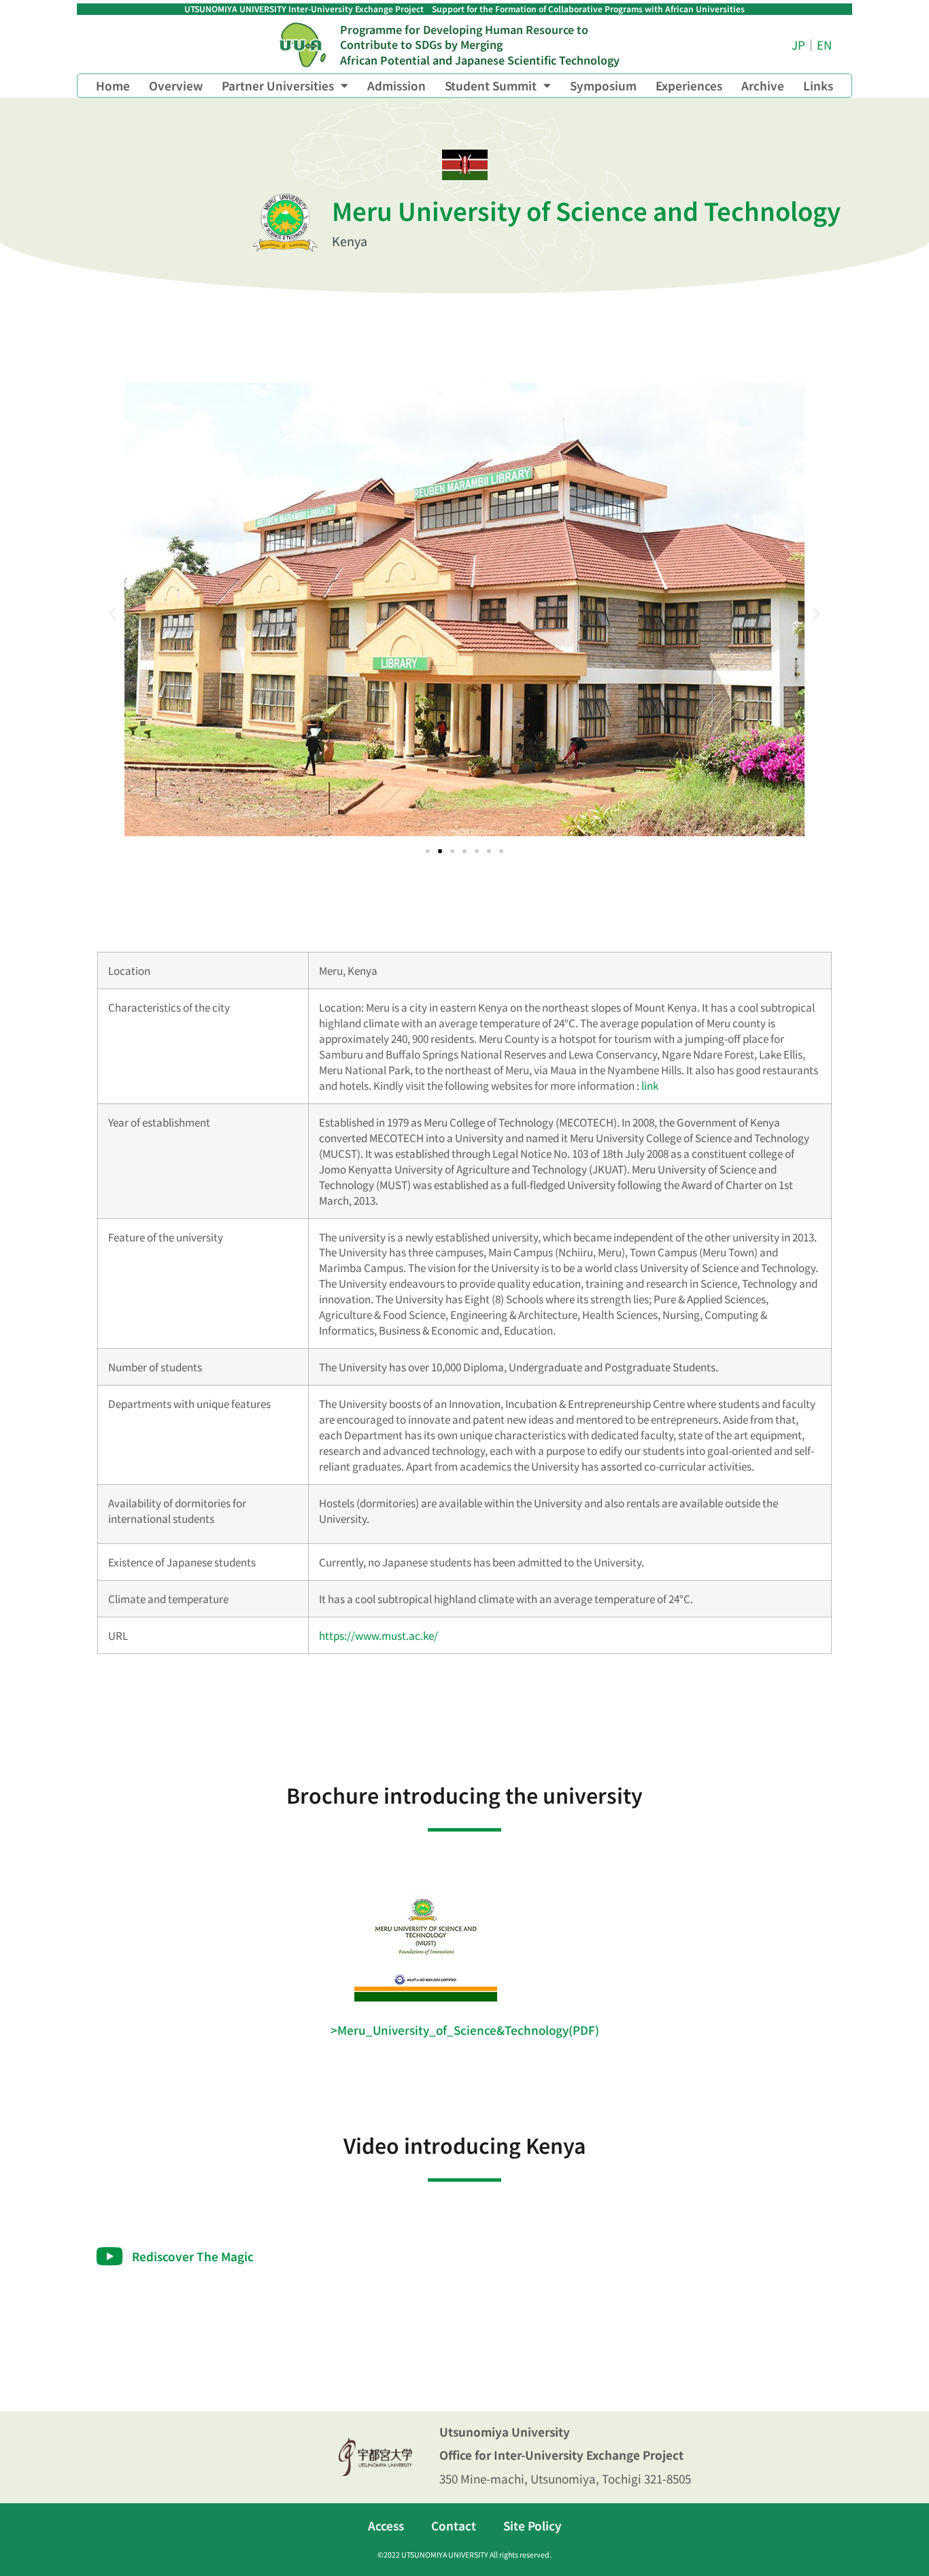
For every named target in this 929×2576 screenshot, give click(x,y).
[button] (113, 613)
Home (113, 85)
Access (386, 2525)
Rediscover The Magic (193, 2256)
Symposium (603, 85)
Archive (763, 85)
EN (824, 45)
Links (818, 85)
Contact (454, 2525)
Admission (396, 85)
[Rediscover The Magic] (109, 2256)
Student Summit (491, 85)
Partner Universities (278, 85)
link (650, 1085)
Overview (176, 85)
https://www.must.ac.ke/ (378, 1635)
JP (798, 45)
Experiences (689, 85)
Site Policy (533, 2525)
